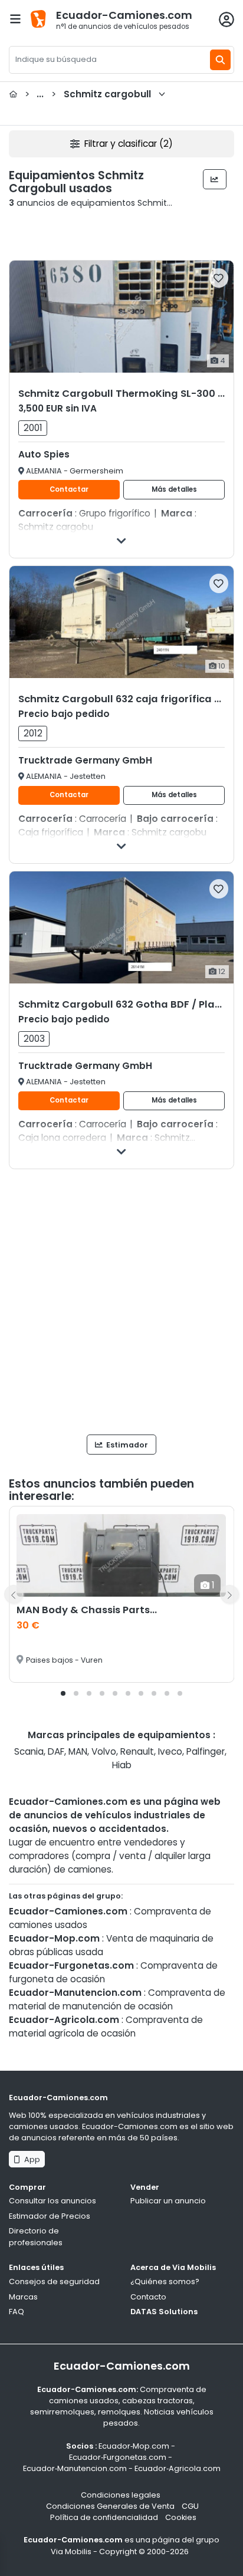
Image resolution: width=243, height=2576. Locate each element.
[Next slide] (229, 1594)
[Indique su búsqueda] (220, 60)
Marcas (23, 2297)
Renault (137, 1751)
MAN (78, 1751)
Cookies (181, 2517)
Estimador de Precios (50, 2216)
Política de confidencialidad (104, 2517)
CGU (190, 2506)
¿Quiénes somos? (165, 2281)
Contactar (69, 489)
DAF (56, 1751)
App (30, 2159)
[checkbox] (219, 278)
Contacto (148, 2297)
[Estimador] (215, 179)
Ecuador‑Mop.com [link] (134, 2446)
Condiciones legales (121, 2495)
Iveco (170, 1751)
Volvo (104, 1751)
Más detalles (174, 489)
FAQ (17, 2312)
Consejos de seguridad (54, 2281)
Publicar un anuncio (168, 2201)
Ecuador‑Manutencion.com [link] (75, 2468)
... (88, 94)
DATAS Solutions (164, 2312)
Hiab (122, 1765)
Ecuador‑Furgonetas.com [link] (118, 2457)
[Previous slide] (14, 1594)
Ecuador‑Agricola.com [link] (178, 2468)
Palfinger (206, 1751)
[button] (63, 1693)
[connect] (226, 19)
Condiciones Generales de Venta (110, 2506)
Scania (29, 1751)
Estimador (126, 1445)
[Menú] (15, 19)
